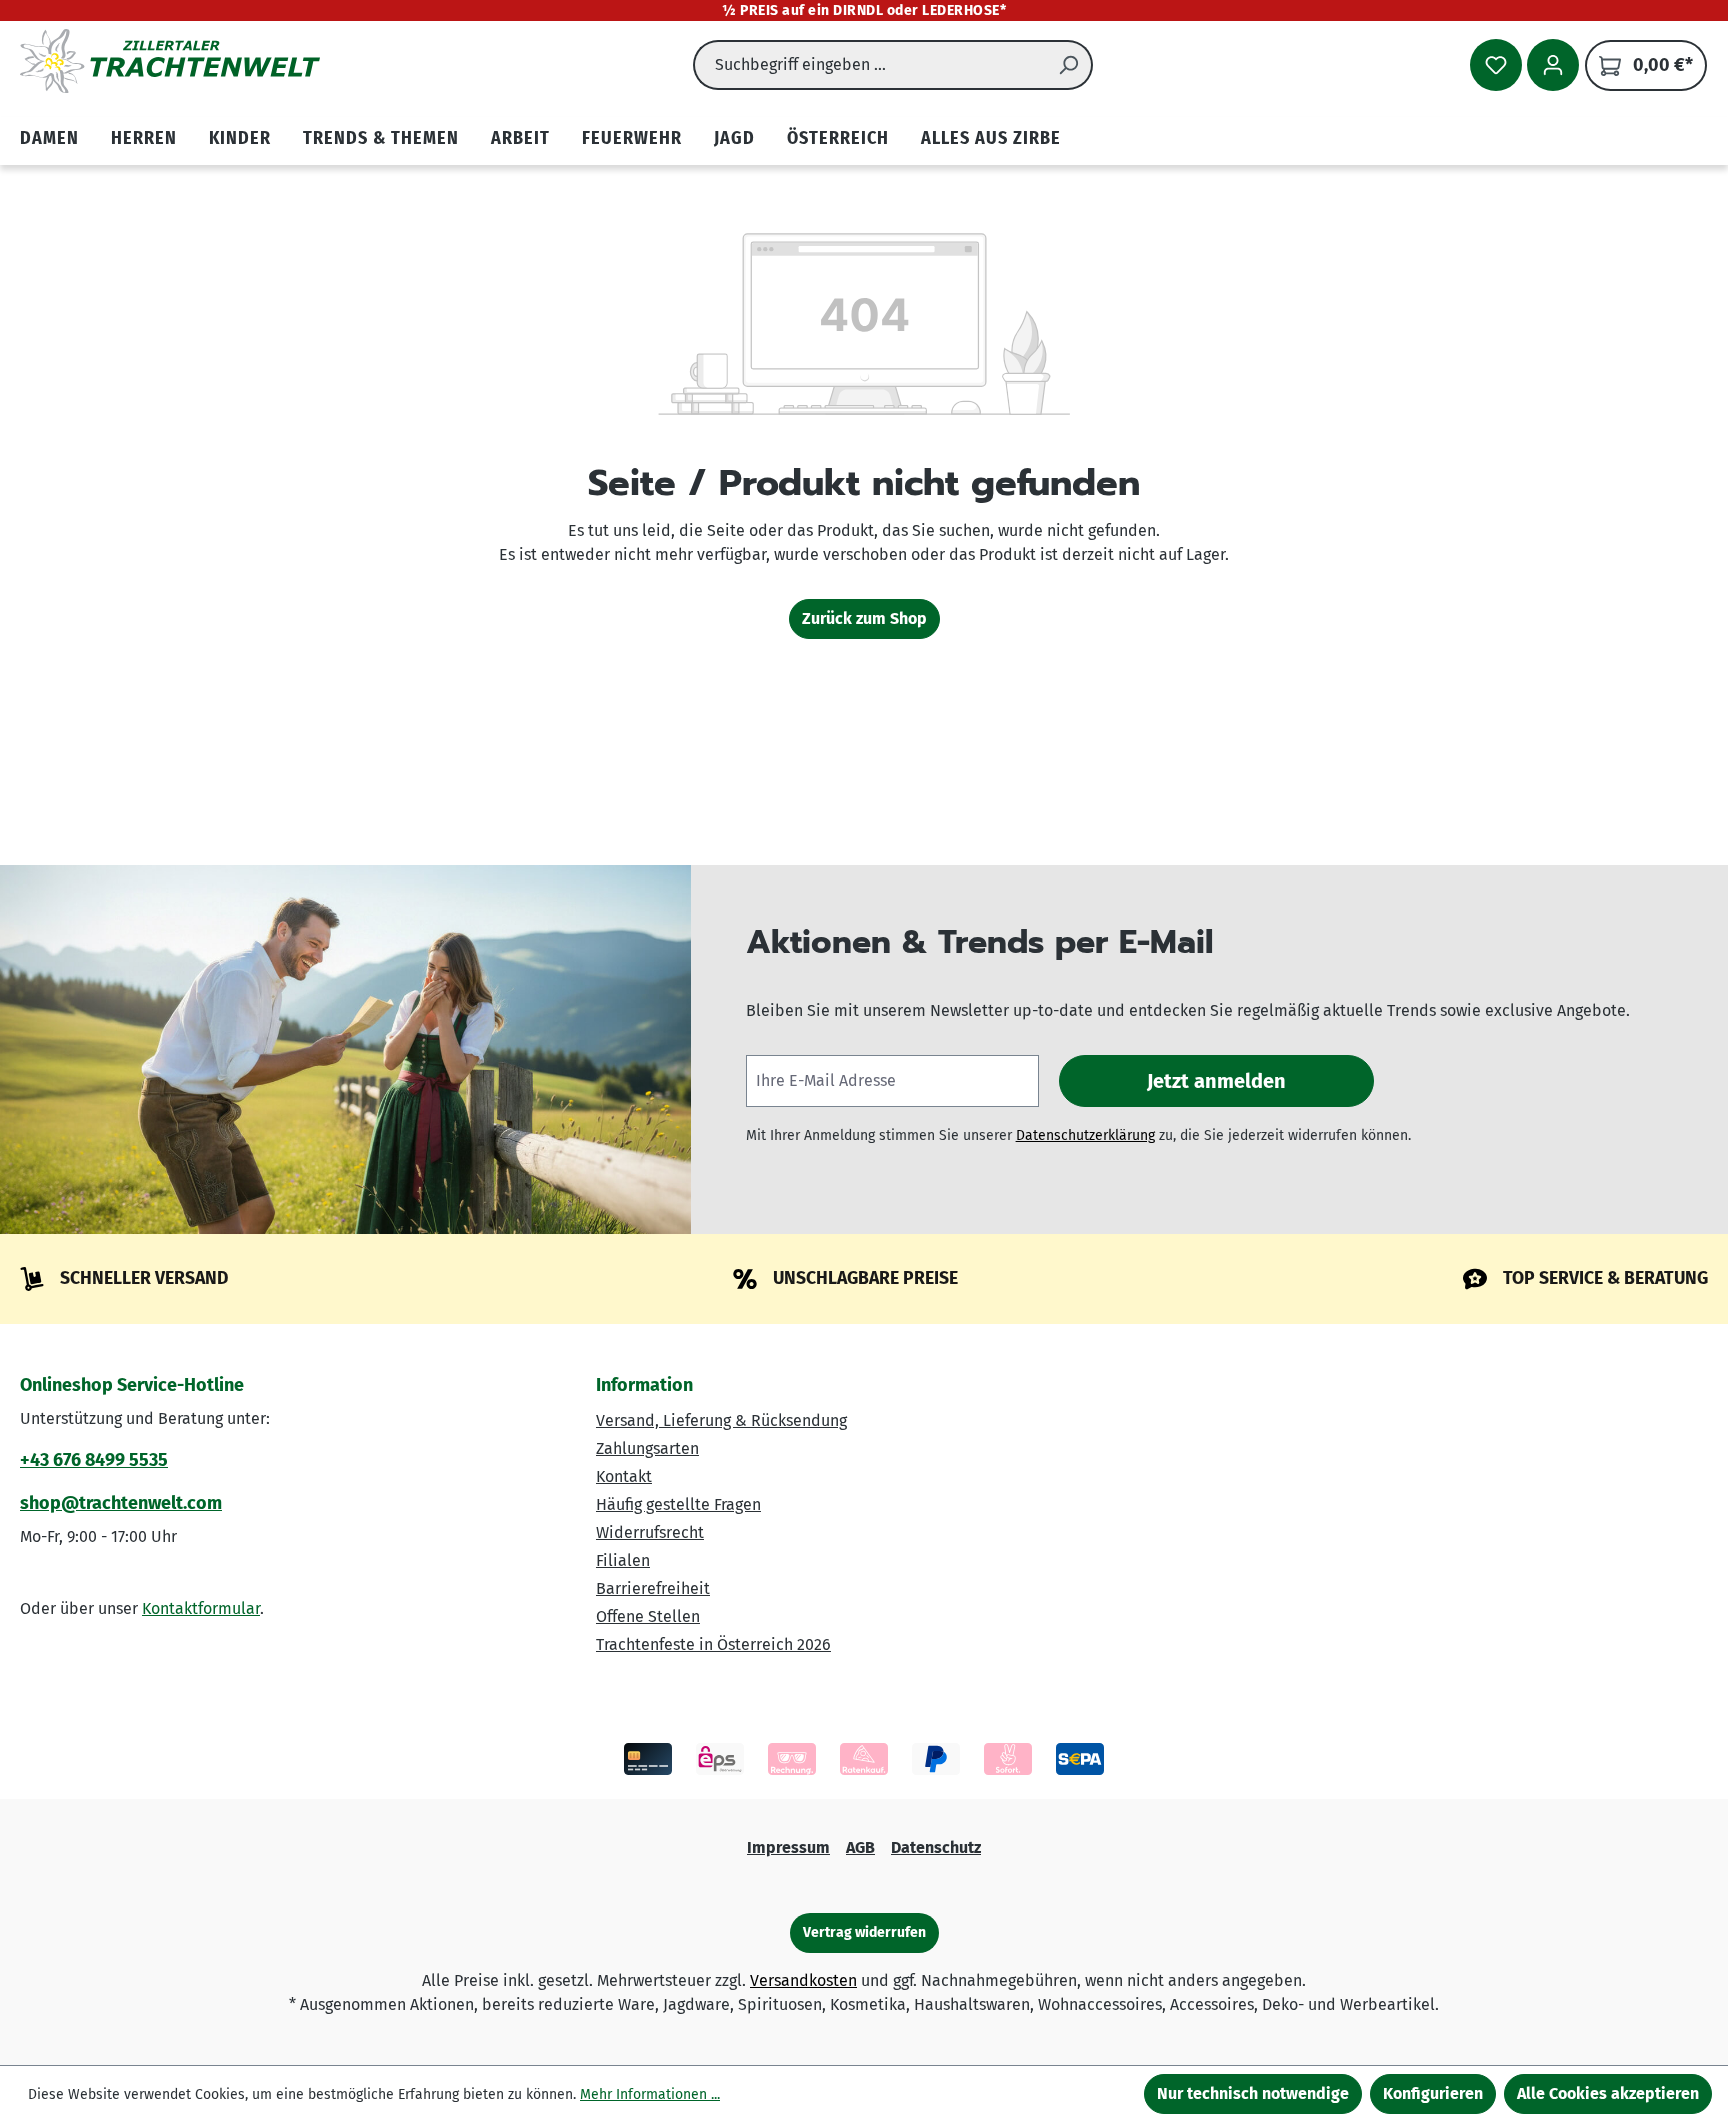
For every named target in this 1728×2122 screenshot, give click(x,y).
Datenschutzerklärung (1085, 1135)
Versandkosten (803, 1980)
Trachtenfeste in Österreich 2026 (713, 1644)
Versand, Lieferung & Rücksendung (721, 1420)
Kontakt (624, 1476)
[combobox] (869, 65)
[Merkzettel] (1496, 65)
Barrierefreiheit (653, 1588)
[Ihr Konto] (1553, 65)
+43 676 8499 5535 (94, 1460)
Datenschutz (936, 1847)
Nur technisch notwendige (1253, 2093)
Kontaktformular (201, 1608)
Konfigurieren (1433, 2093)
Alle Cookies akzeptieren (1608, 2093)
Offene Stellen (648, 1616)
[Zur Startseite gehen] (170, 61)
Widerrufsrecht (650, 1532)
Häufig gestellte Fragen (678, 1504)
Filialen (623, 1560)
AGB (860, 1847)
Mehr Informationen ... (650, 2094)
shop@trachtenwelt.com (121, 1503)
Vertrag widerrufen (864, 1932)
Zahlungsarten (647, 1448)
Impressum (788, 1847)
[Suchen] (1069, 65)
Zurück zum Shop (864, 618)
